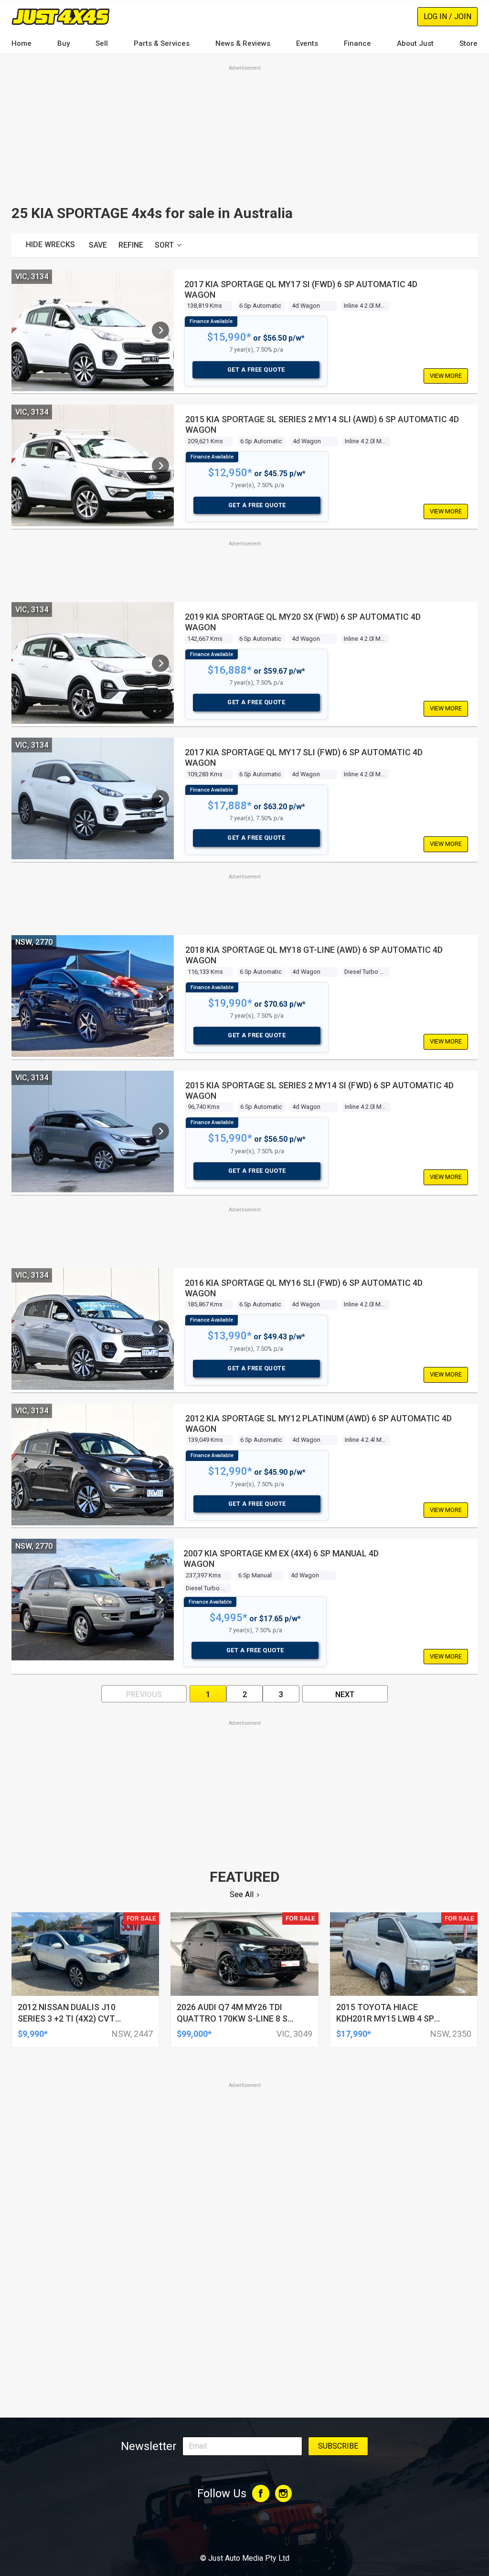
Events (307, 43)
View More (446, 376)
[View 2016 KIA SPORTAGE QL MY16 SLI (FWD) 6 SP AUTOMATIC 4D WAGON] (160, 1329)
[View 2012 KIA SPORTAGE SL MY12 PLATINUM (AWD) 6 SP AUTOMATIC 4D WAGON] (160, 1464)
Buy (64, 43)
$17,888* (230, 806)
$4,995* (229, 1618)
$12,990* (230, 1471)
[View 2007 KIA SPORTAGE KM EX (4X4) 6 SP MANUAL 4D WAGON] (160, 1600)
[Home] (61, 16)
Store (468, 43)
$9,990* (33, 2034)
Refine (131, 245)
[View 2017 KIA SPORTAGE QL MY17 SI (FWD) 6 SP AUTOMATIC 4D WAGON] (160, 330)
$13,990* (230, 1336)
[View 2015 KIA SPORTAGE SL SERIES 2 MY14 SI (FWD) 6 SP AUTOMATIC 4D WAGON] (160, 1131)
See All (242, 1894)
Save (98, 245)
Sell (102, 43)
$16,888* (230, 670)
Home (21, 43)
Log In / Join (447, 16)
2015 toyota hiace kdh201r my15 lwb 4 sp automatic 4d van (385, 2018)
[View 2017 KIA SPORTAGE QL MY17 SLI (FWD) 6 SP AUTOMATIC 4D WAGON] (160, 799)
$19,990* (230, 1003)
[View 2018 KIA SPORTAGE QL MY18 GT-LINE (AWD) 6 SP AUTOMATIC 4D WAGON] (160, 996)
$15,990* (229, 337)
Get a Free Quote (256, 370)
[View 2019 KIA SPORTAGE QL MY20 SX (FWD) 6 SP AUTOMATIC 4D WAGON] (160, 663)
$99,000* (194, 2034)
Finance (357, 43)
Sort (164, 245)
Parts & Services (162, 43)
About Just (415, 43)
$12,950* (230, 473)
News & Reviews (243, 43)
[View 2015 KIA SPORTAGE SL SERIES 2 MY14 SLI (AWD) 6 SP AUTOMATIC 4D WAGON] (160, 466)
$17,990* (354, 2034)
